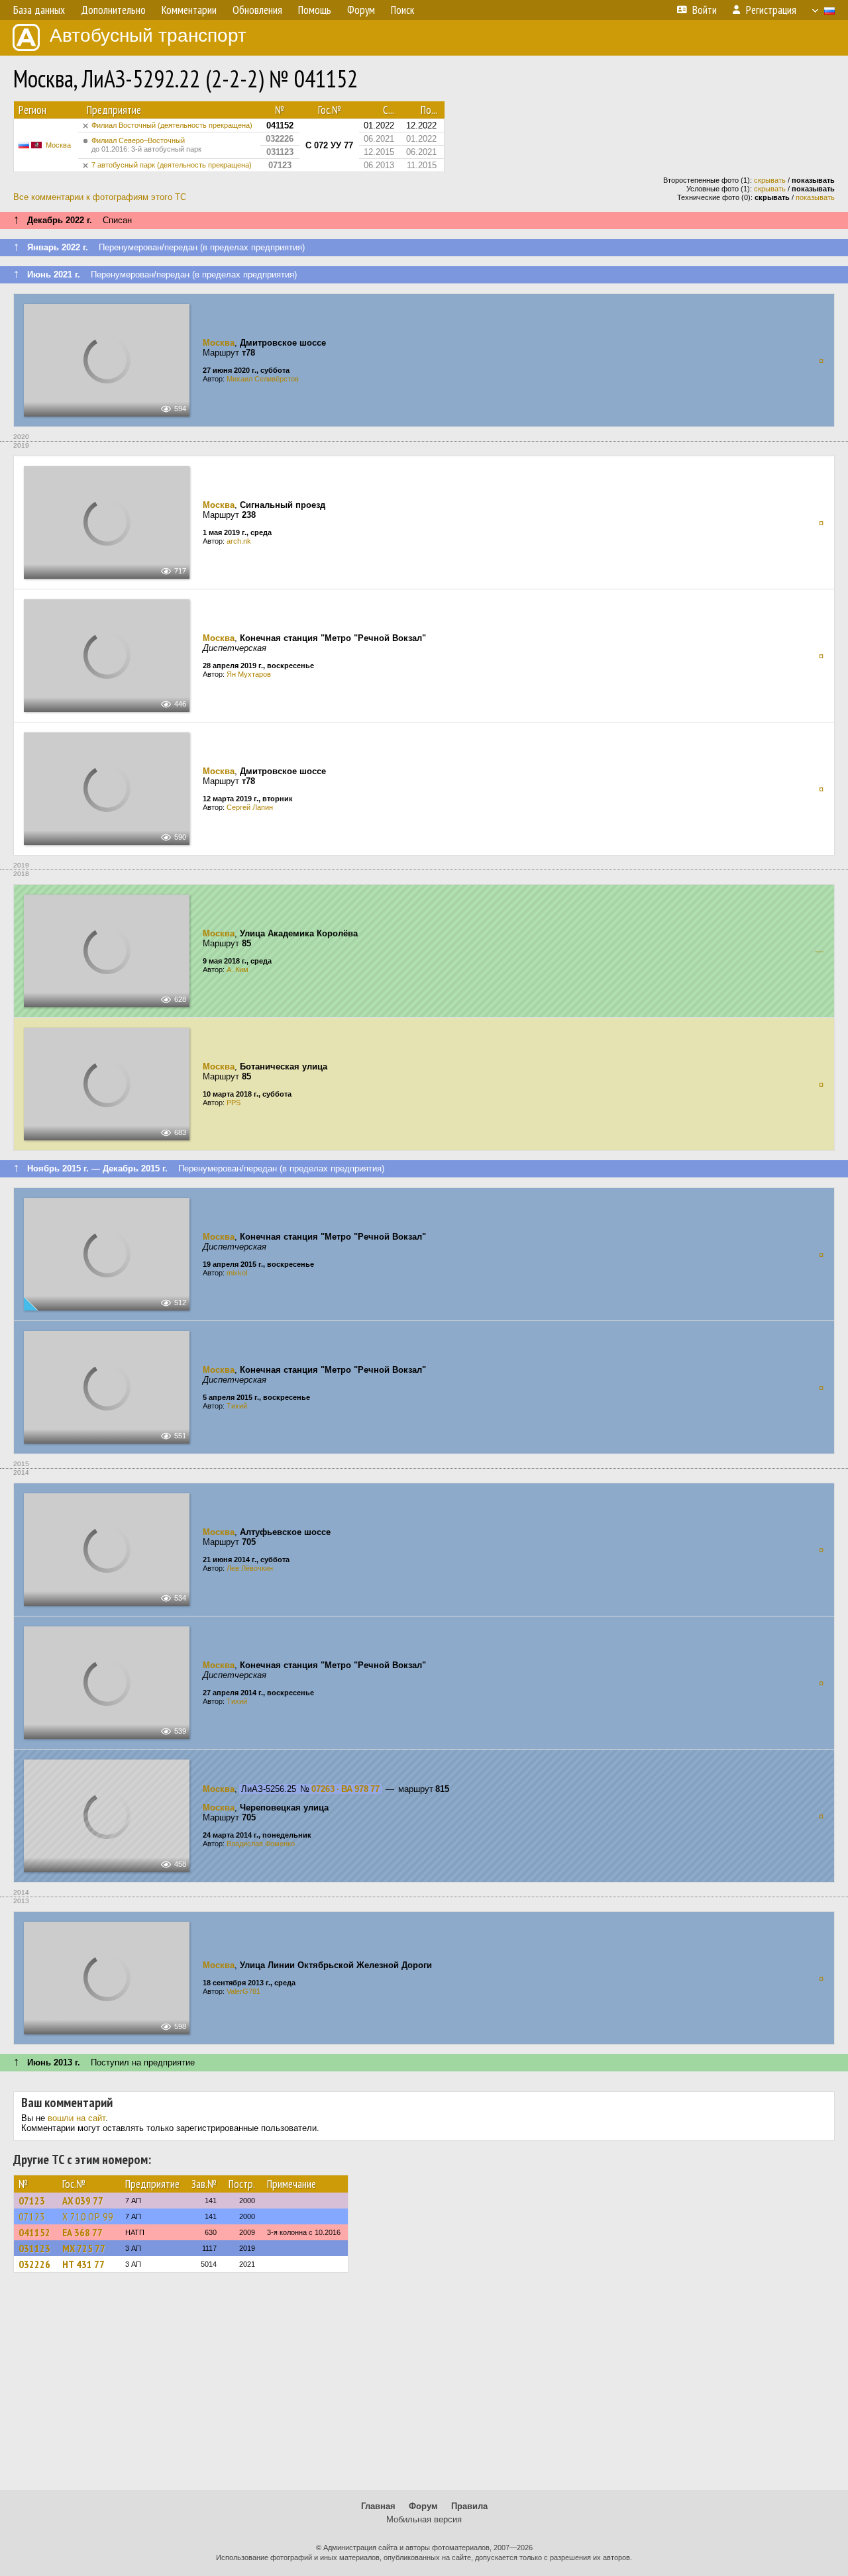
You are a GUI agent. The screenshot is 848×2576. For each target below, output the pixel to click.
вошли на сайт (77, 2118)
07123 (32, 2201)
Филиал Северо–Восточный (146, 145)
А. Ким (238, 969)
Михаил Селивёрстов (263, 379)
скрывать (770, 180)
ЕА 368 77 (82, 2232)
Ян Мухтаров (249, 674)
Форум (423, 2506)
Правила (469, 2506)
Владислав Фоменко (261, 1844)
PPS (234, 1103)
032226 (34, 2264)
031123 (34, 2248)
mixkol (237, 1273)
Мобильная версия (424, 2519)
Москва (58, 145)
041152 (34, 2232)
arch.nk (239, 541)
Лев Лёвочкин (250, 1568)
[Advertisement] (424, 2387)
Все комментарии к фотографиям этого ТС (100, 197)
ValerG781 (243, 1991)
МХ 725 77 (84, 2248)
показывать (815, 197)
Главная (378, 2506)
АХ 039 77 (83, 2201)
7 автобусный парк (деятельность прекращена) (172, 165)
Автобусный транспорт (148, 35)
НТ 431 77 (83, 2264)
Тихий (237, 1406)
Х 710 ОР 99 (88, 2216)
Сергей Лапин (250, 807)
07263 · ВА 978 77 (345, 1789)
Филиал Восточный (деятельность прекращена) (172, 125)
